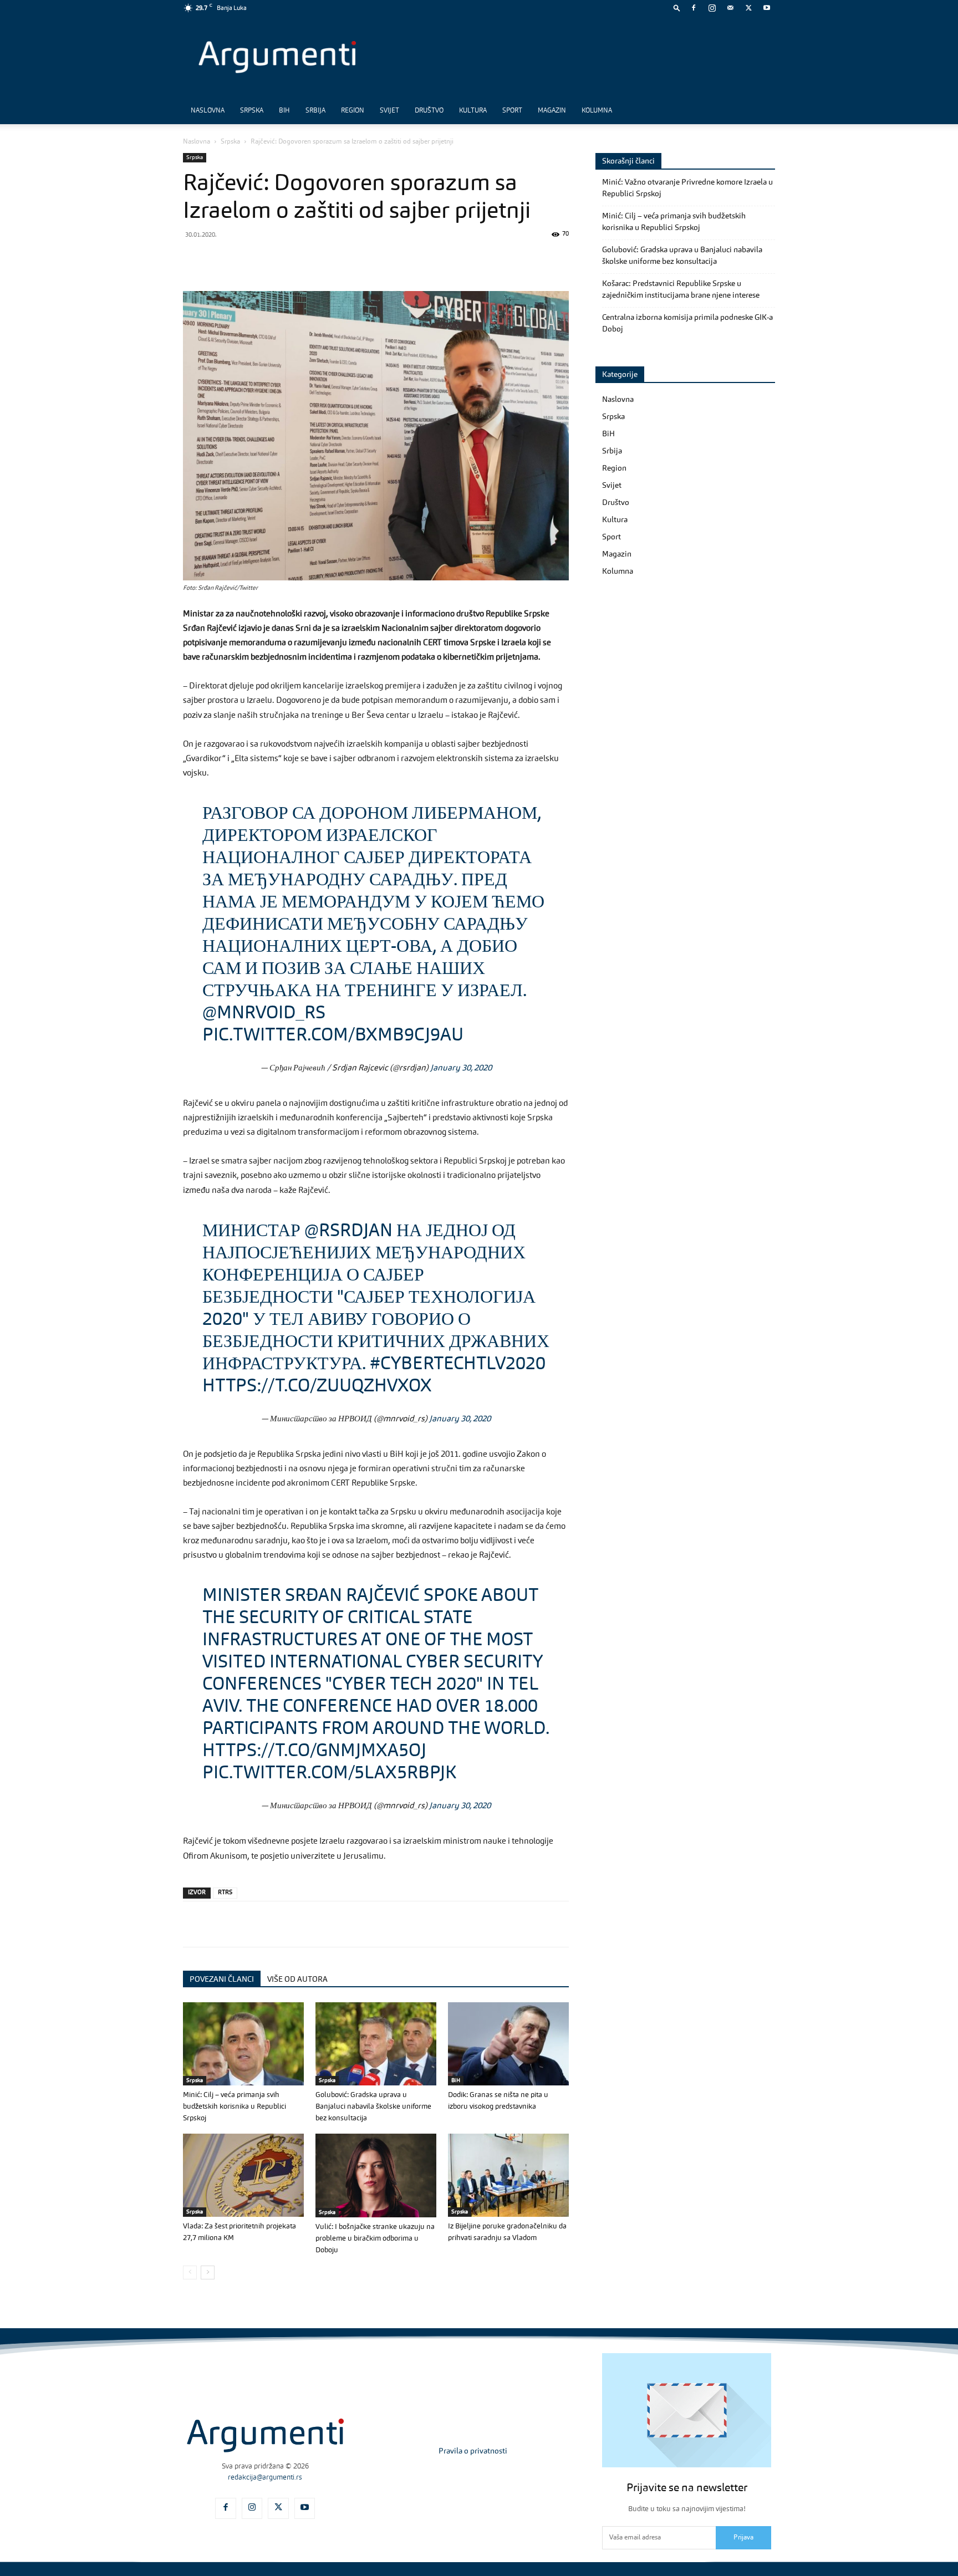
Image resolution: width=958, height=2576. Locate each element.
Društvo (429, 111)
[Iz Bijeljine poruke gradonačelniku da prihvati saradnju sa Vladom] (508, 2175)
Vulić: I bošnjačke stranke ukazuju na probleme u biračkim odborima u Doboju (375, 2239)
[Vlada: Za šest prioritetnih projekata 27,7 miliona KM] (243, 2175)
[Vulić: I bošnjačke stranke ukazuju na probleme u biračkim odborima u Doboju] (376, 2175)
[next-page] (208, 2273)
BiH (284, 111)
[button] (677, 7)
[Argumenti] (265, 2435)
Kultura (473, 111)
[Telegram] (271, 259)
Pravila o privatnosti (473, 2451)
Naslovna (208, 111)
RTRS (225, 1893)
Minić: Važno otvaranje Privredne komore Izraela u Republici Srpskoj (687, 188)
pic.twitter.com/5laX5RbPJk (329, 1774)
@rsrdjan (348, 1232)
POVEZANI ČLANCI (222, 1980)
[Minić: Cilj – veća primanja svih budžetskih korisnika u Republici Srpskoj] (243, 2044)
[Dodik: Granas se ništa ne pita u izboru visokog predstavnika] (508, 2044)
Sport (512, 111)
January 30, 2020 (461, 1068)
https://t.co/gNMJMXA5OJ (314, 1752)
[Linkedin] (296, 259)
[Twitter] (748, 8)
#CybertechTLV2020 (458, 1365)
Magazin (552, 111)
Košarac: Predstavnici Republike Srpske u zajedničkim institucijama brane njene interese (681, 290)
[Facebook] (694, 8)
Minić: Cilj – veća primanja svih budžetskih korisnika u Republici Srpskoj (235, 2107)
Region (353, 111)
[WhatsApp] (245, 259)
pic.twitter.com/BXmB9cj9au (333, 1036)
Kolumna (597, 111)
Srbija (315, 111)
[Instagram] (712, 8)
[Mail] (730, 8)
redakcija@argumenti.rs (265, 2478)
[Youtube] (767, 8)
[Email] (322, 259)
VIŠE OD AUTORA (297, 1980)
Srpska (252, 111)
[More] (373, 259)
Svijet (389, 111)
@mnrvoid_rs (264, 1014)
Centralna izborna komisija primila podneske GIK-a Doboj (687, 323)
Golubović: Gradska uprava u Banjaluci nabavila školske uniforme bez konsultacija (373, 2107)
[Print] (347, 259)
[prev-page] (190, 2273)
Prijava (743, 2538)
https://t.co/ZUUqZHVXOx (317, 1387)
